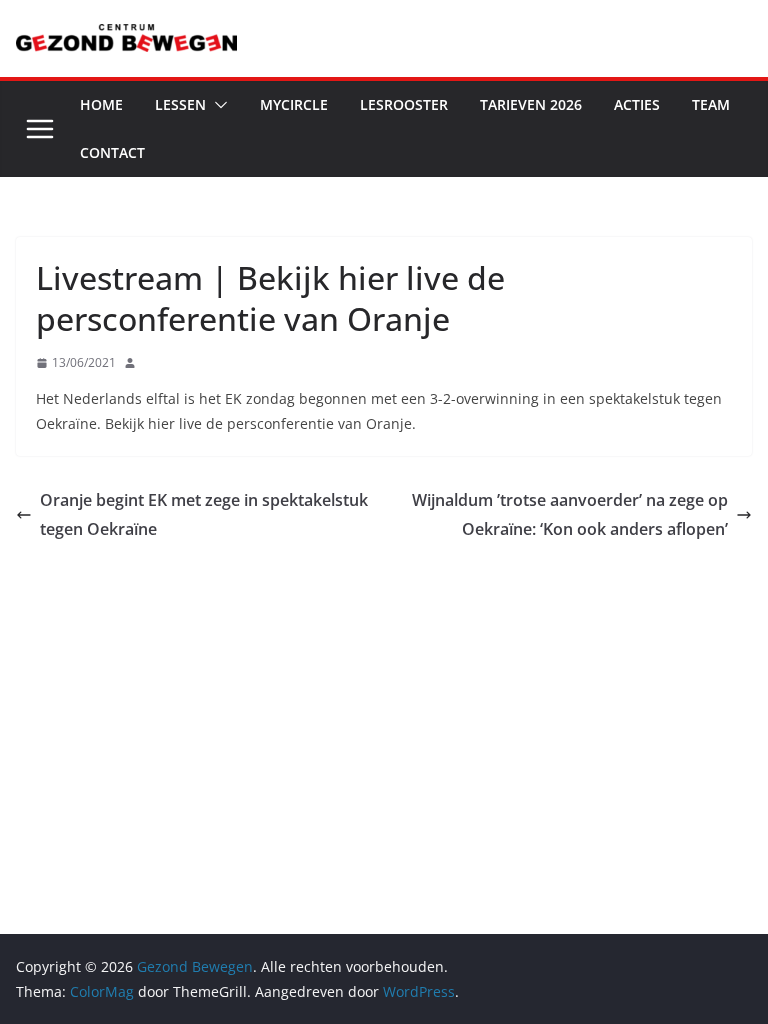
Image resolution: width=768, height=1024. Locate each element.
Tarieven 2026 (531, 104)
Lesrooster (404, 104)
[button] (217, 105)
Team (711, 104)
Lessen (180, 104)
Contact (112, 152)
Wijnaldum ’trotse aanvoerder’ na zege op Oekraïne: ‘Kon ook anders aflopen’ (570, 514)
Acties (637, 104)
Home (101, 104)
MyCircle (294, 104)
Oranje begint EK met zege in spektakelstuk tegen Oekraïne (204, 514)
